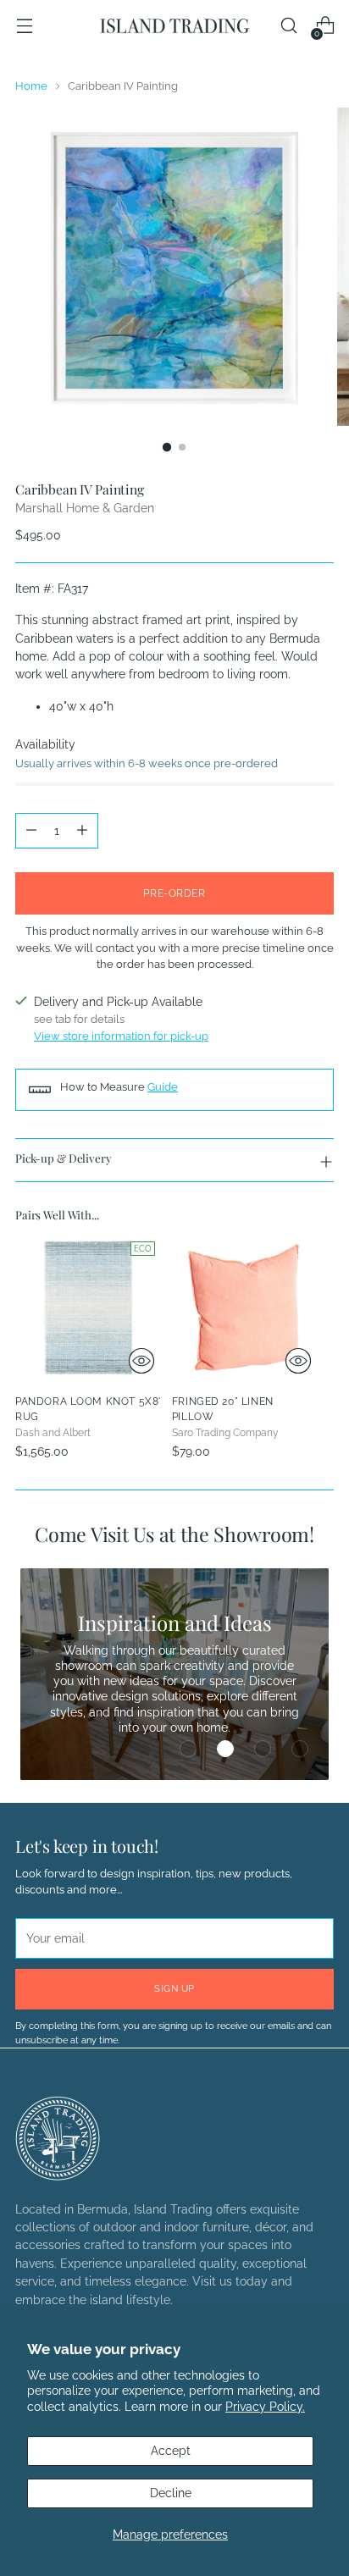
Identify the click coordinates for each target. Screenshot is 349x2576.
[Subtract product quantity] (31, 831)
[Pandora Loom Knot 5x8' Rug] (89, 1308)
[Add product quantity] (82, 831)
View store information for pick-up (121, 1036)
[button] (188, 1749)
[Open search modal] (288, 26)
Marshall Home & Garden (85, 508)
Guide (163, 1087)
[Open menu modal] (24, 26)
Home (31, 86)
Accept (171, 2451)
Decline (171, 2493)
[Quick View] (141, 1361)
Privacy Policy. (265, 2407)
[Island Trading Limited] (174, 25)
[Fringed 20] (245, 1308)
